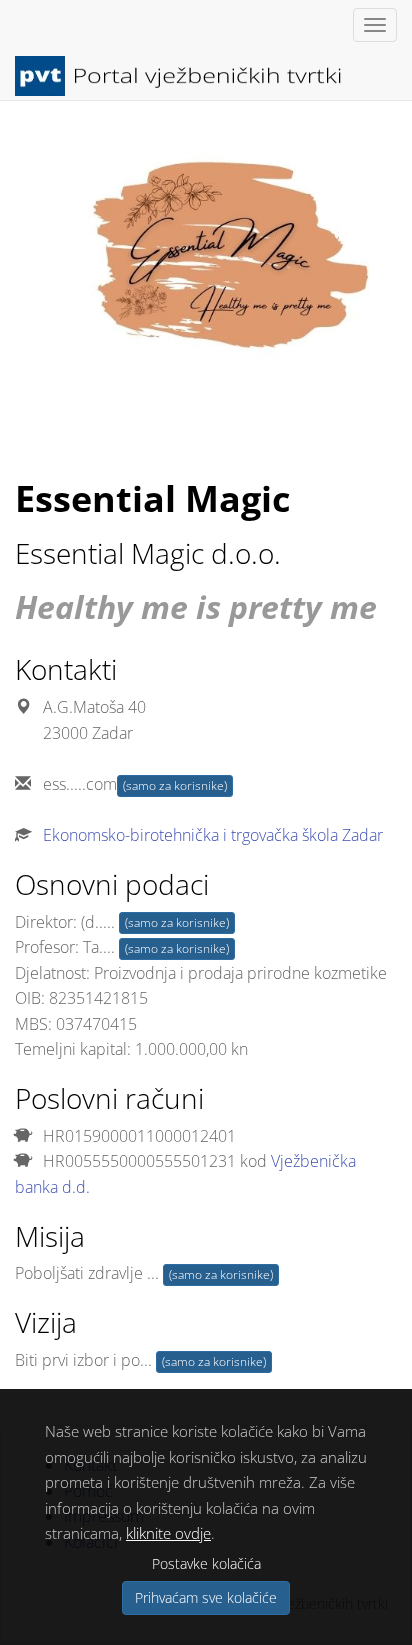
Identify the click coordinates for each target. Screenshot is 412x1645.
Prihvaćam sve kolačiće (206, 1597)
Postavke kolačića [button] (206, 1563)
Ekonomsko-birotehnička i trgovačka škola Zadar (213, 835)
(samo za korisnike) (175, 785)
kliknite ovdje (168, 1533)
